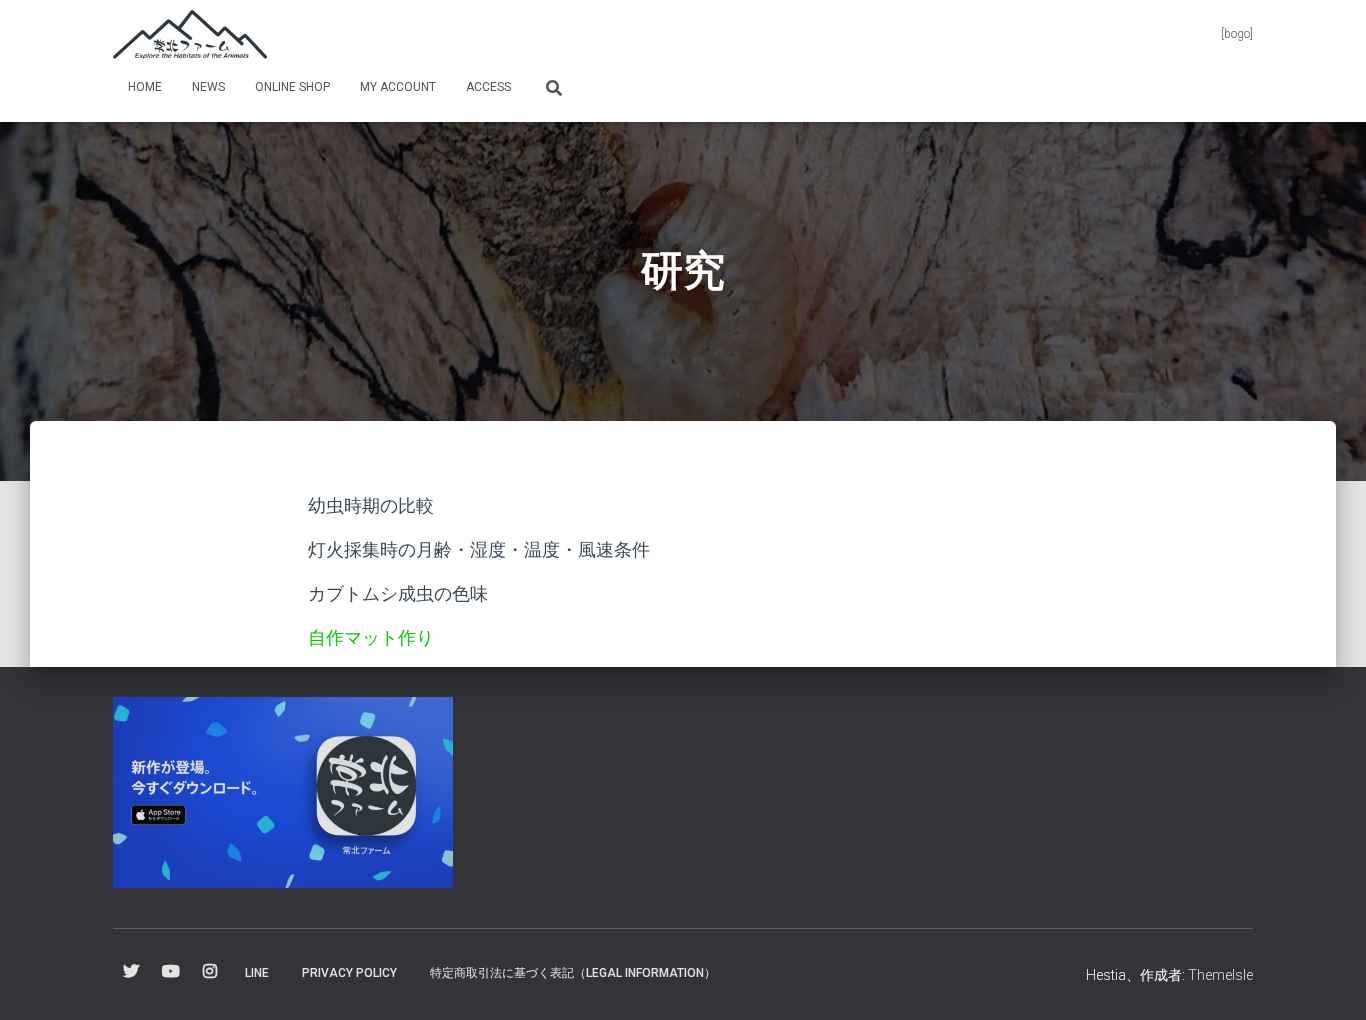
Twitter (131, 972)
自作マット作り (371, 637)
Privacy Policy (349, 973)
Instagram (210, 972)
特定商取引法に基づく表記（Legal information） (573, 973)
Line (257, 973)
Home (145, 87)
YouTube (171, 972)
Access (488, 87)
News (208, 87)
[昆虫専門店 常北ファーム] (190, 35)
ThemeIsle (1220, 975)
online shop (292, 87)
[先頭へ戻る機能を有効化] (1326, 980)
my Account (398, 87)
